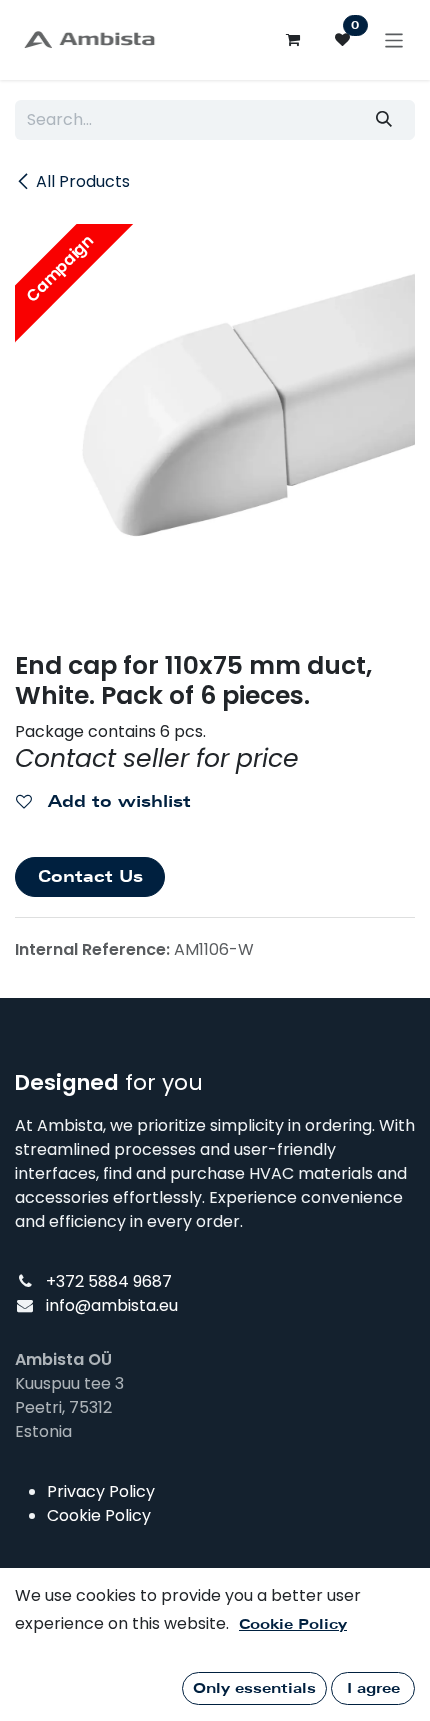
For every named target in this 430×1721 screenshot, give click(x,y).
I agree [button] (373, 1688)
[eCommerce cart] (293, 40)
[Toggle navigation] (394, 39)
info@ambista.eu (112, 1305)
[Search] (384, 120)
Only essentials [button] (254, 1688)
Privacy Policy (101, 1491)
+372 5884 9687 (109, 1281)
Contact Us (90, 876)
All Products (83, 181)
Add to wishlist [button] (116, 801)
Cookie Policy (99, 1515)
